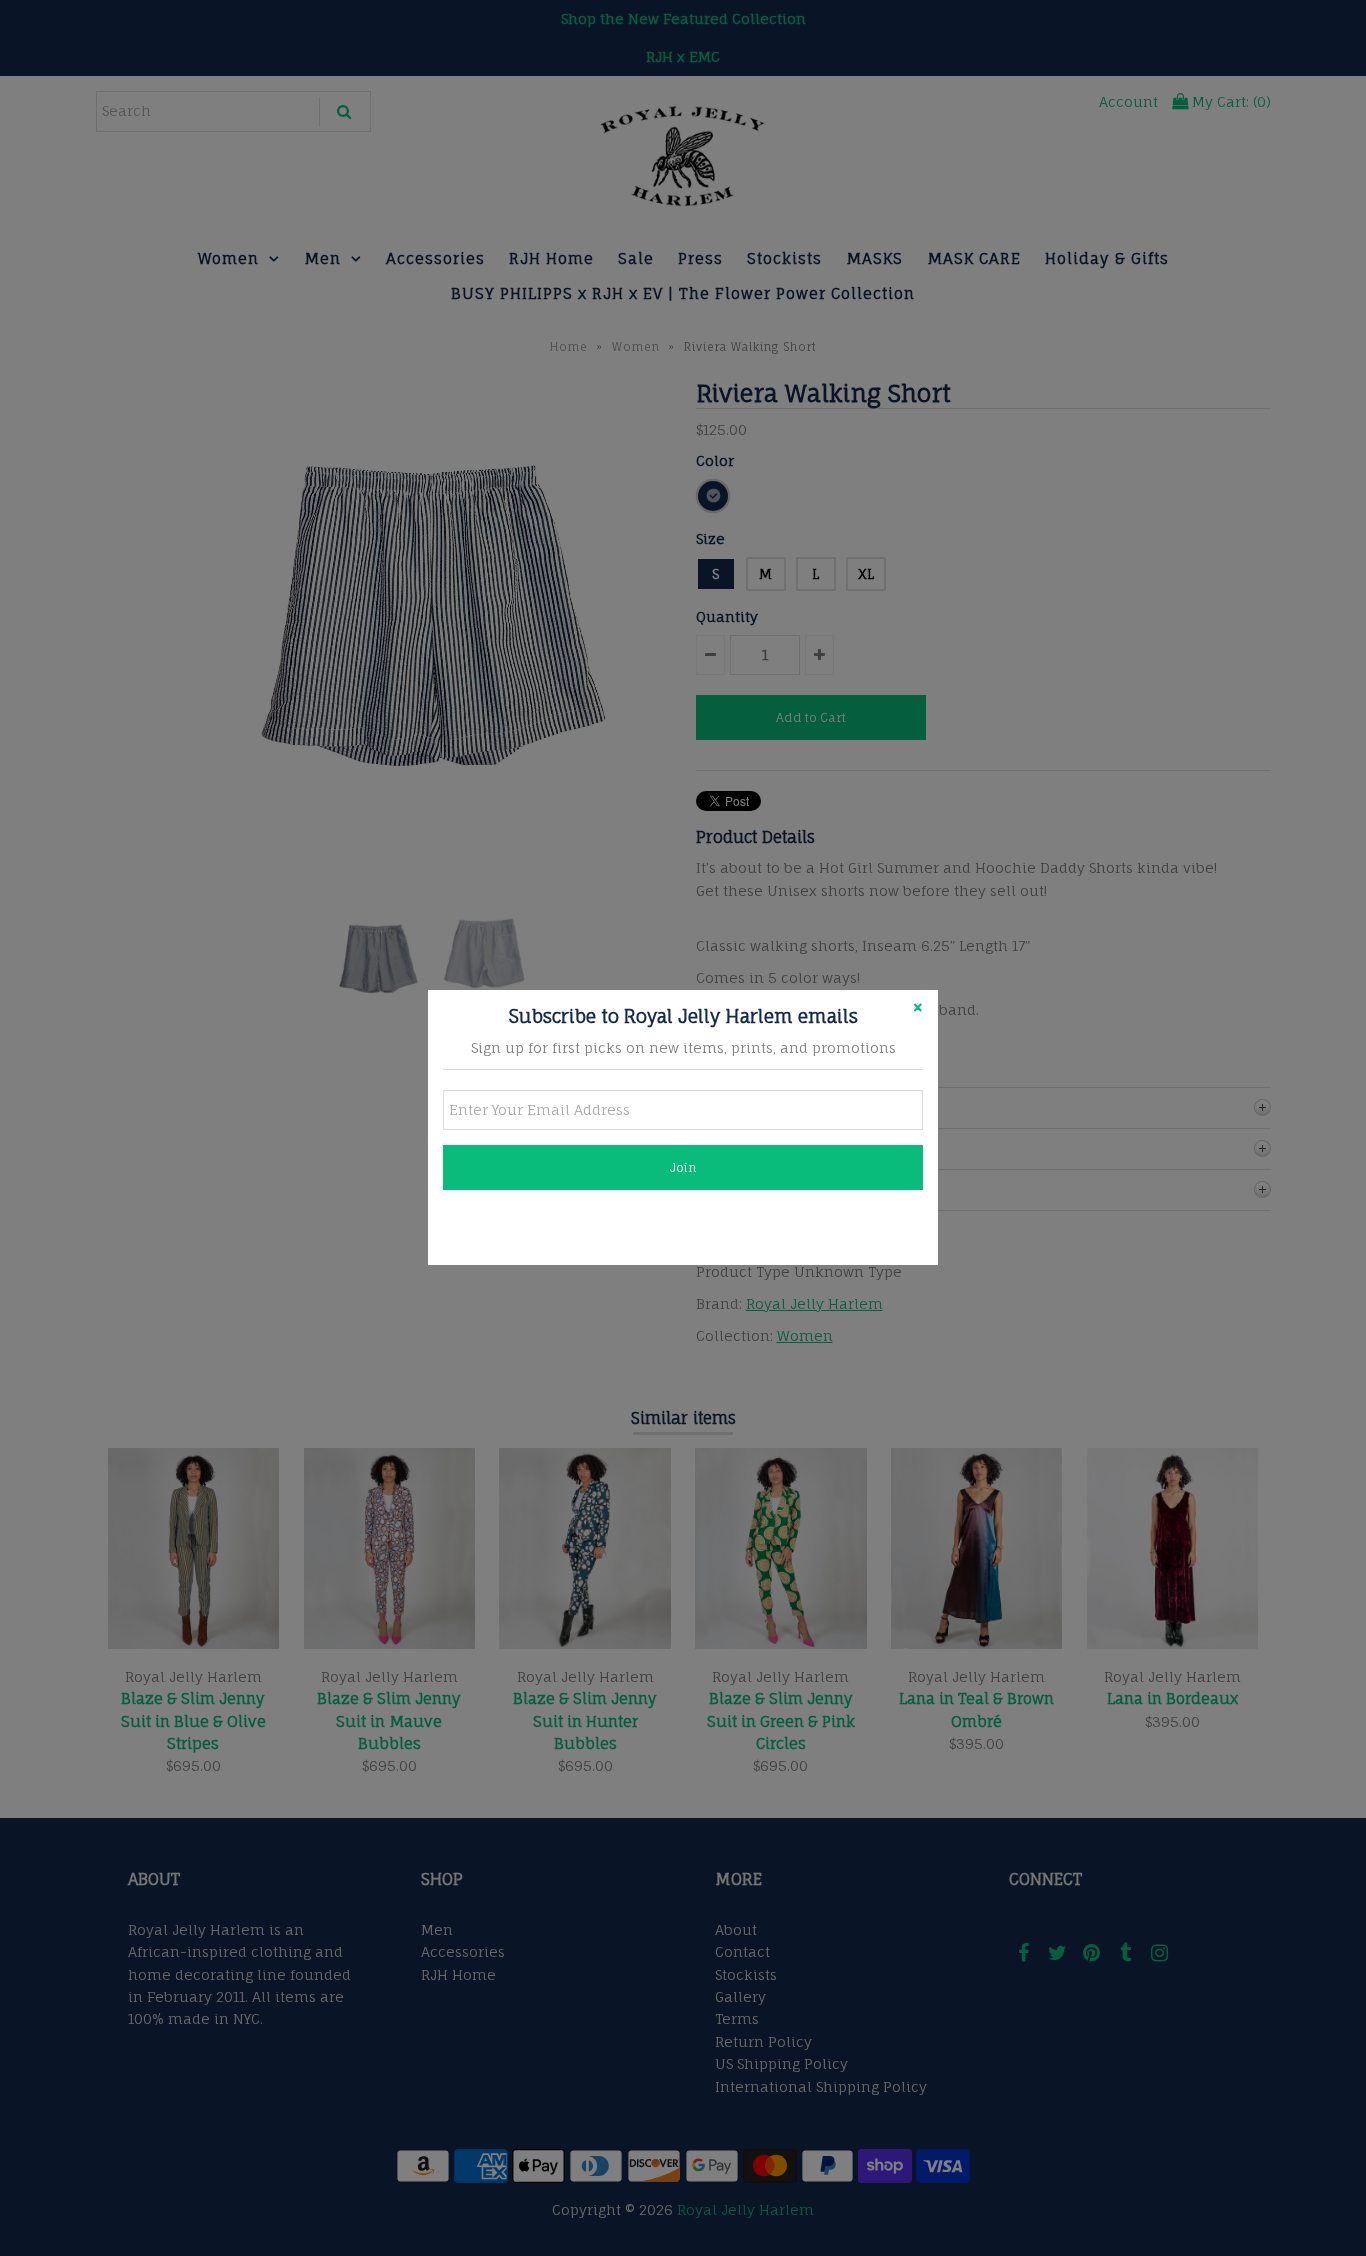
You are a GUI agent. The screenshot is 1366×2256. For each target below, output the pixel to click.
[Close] (918, 1010)
